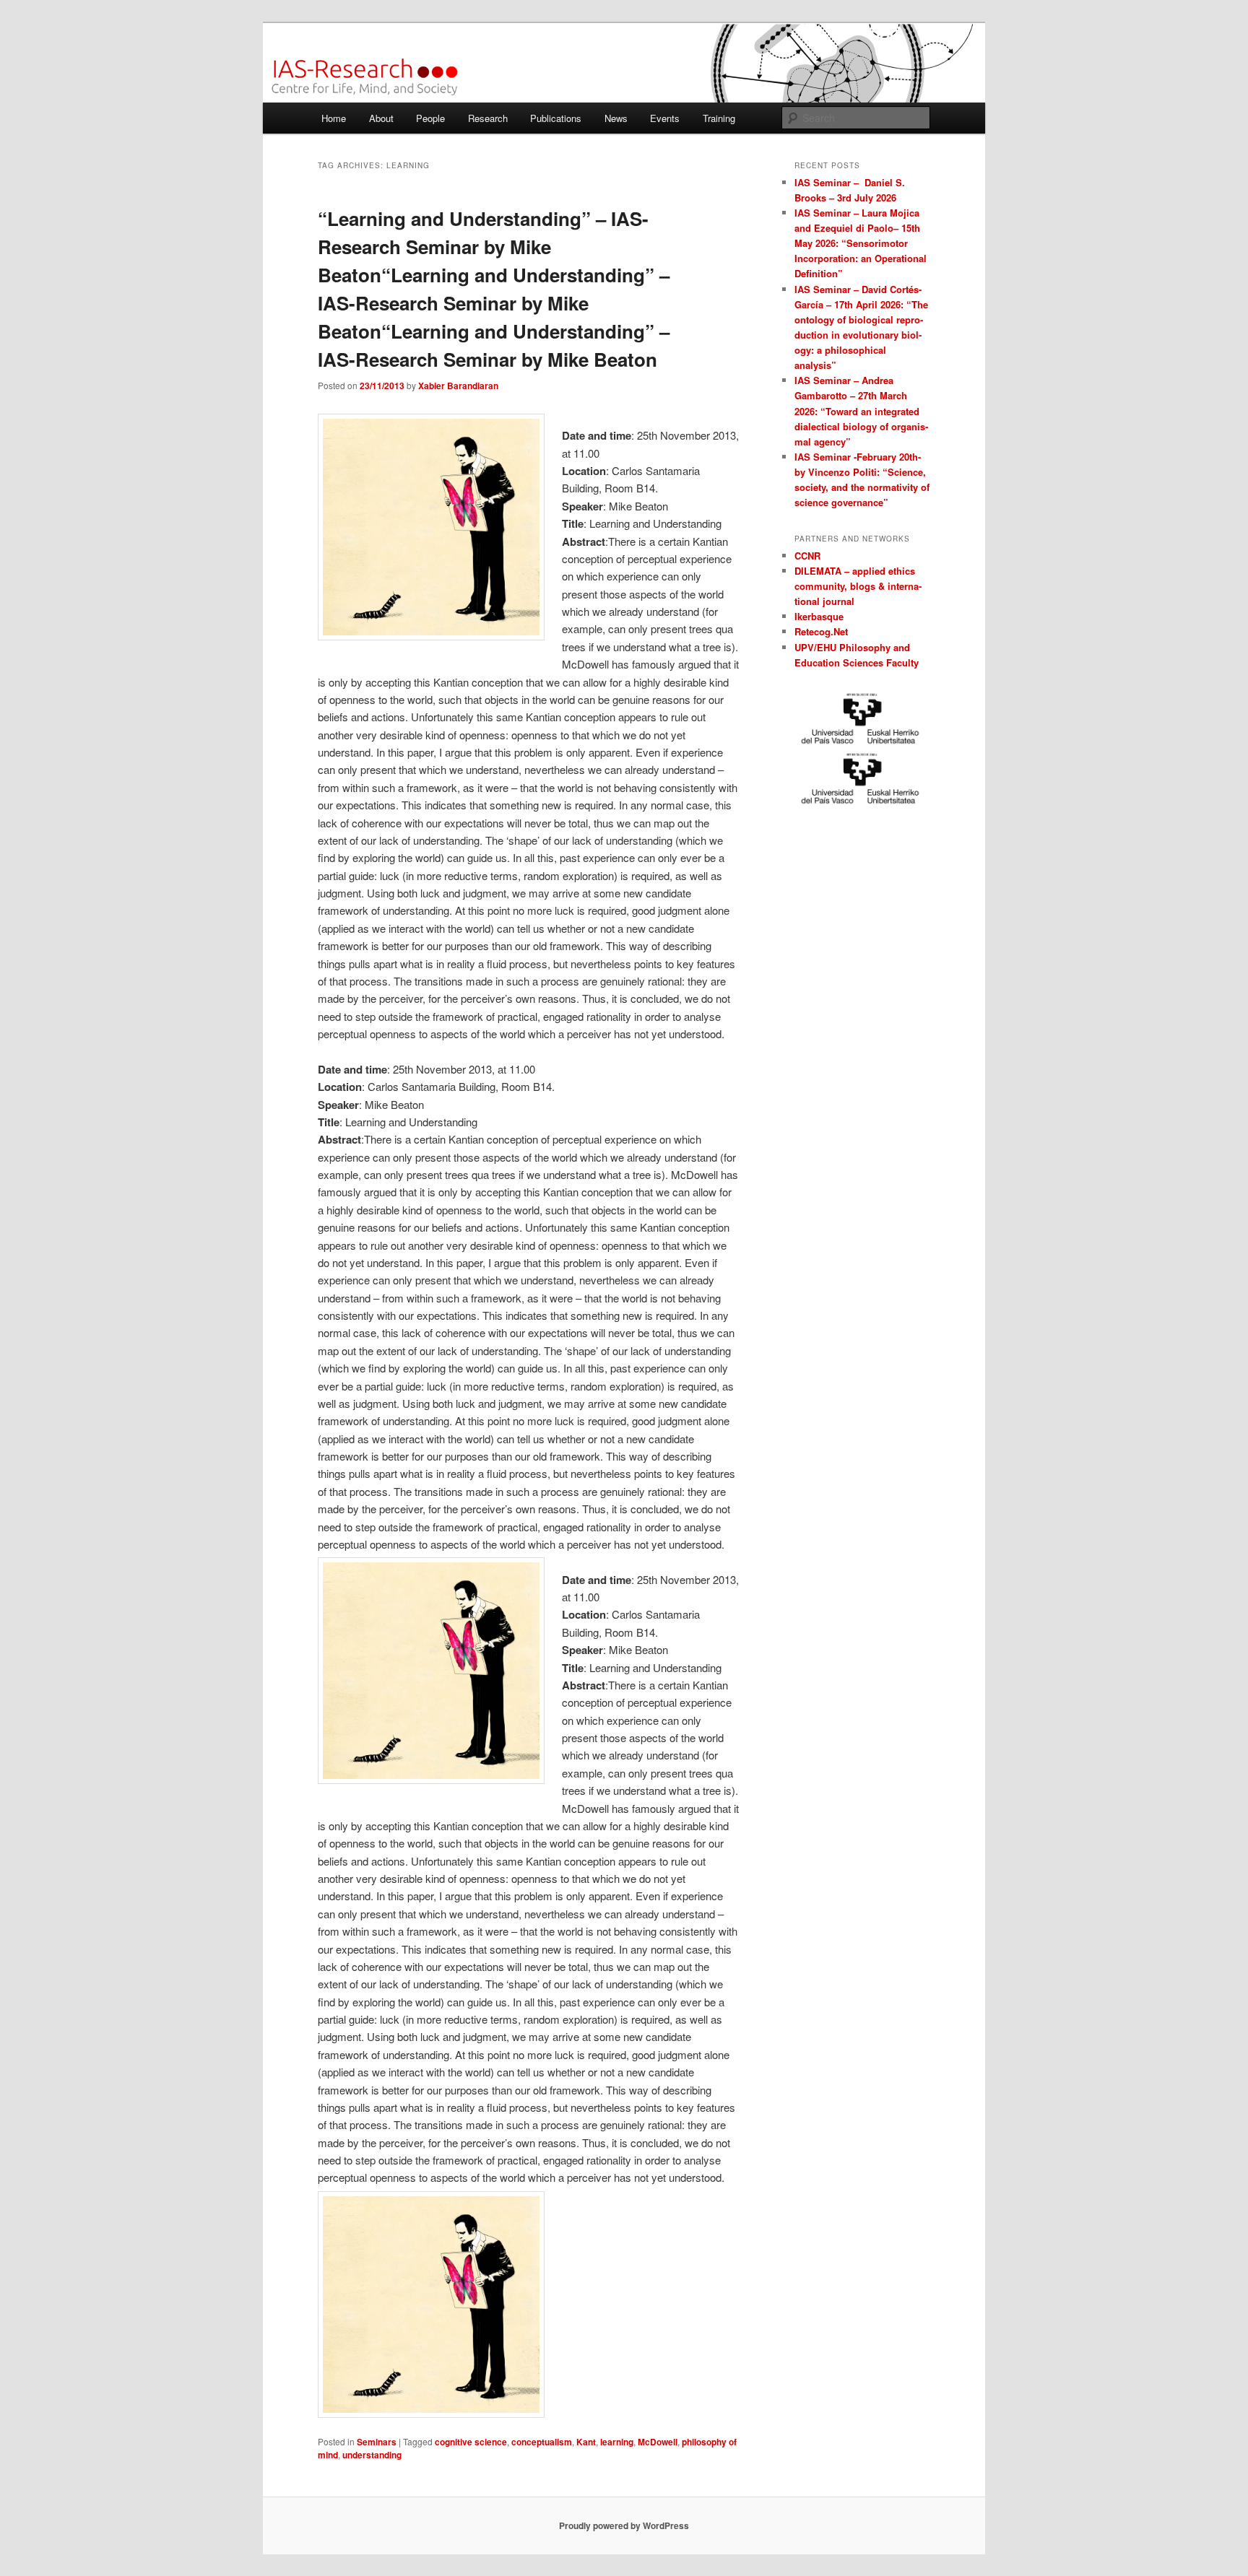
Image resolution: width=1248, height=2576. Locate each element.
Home (334, 118)
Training (719, 118)
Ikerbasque (819, 616)
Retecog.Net (821, 631)
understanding (372, 2455)
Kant (586, 2442)
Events (665, 118)
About (381, 118)
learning (617, 2442)
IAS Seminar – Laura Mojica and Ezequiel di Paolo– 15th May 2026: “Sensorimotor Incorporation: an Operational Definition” (861, 243)
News (616, 118)
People (430, 118)
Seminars (377, 2442)
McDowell (658, 2442)
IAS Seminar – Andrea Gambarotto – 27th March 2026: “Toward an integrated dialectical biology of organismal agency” (861, 411)
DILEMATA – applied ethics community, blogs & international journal (858, 586)
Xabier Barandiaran (458, 386)
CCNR (807, 556)
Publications (556, 118)
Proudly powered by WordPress (624, 2525)
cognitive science (471, 2442)
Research (488, 118)
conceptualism (542, 2442)
